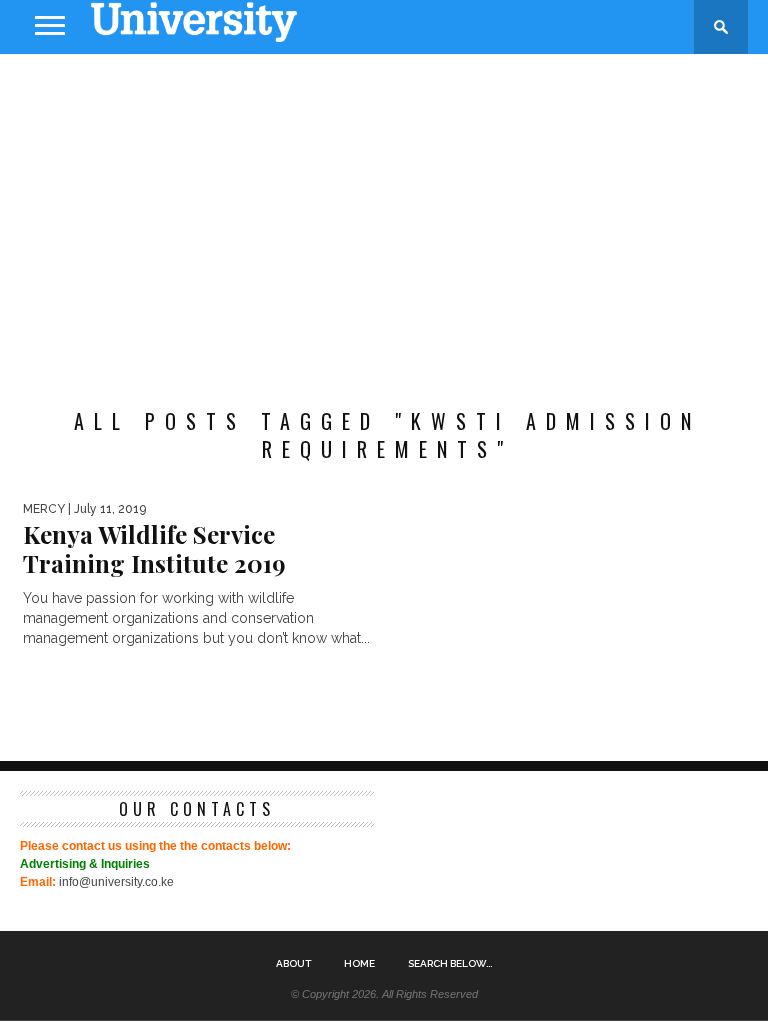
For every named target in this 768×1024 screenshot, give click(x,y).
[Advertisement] (384, 214)
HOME (359, 964)
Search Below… (450, 964)
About (293, 964)
